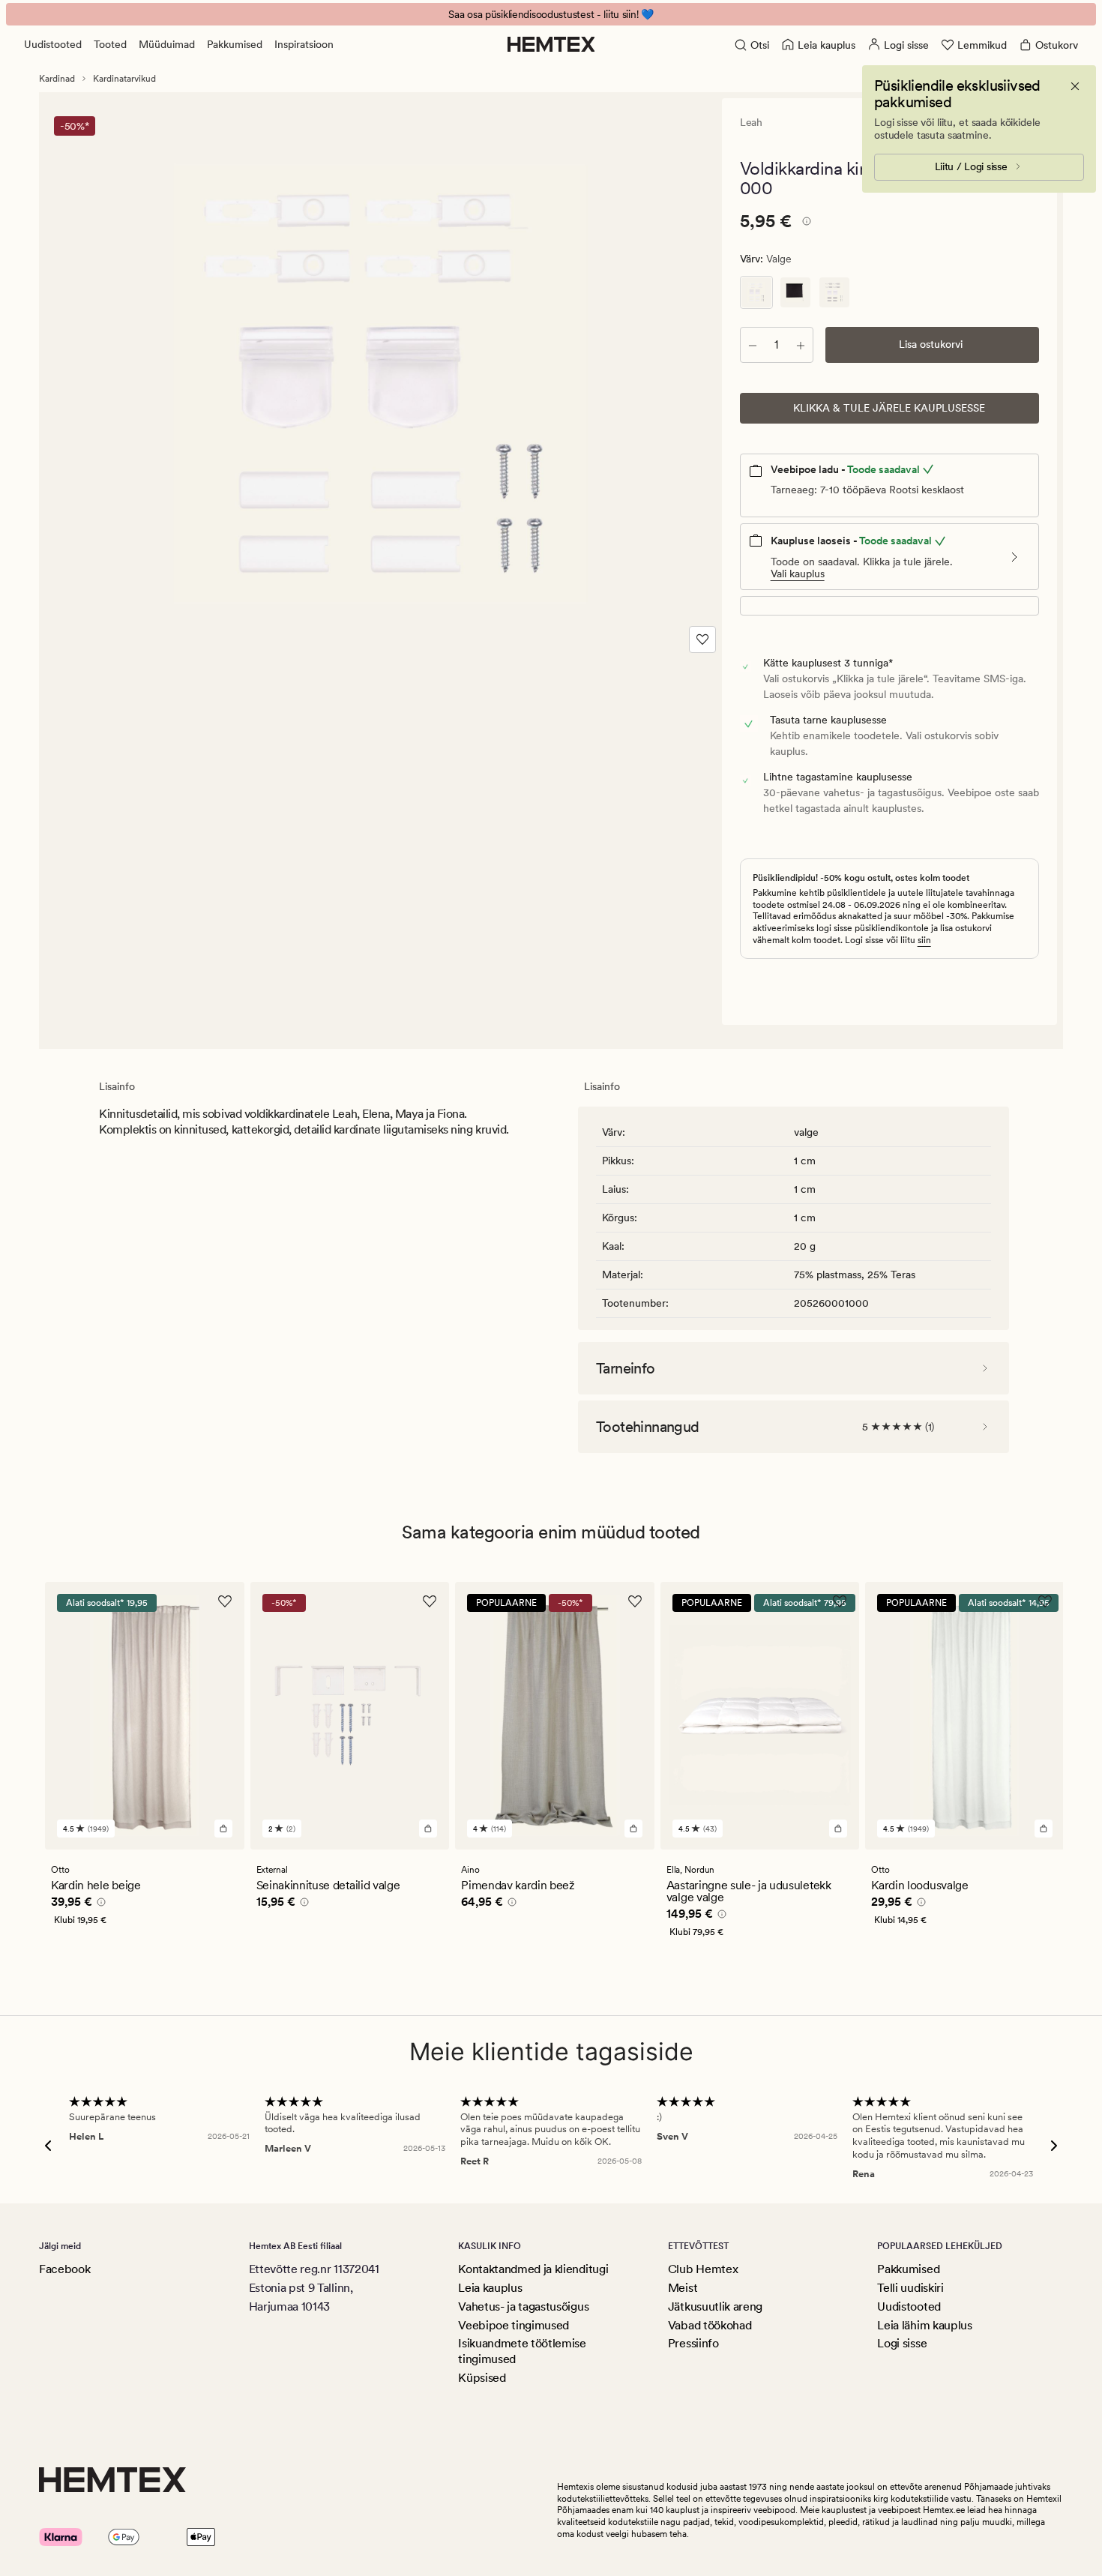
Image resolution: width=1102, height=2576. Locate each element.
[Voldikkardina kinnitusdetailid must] (795, 292)
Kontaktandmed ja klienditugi (533, 2269)
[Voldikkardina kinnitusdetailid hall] (834, 292)
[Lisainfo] (804, 223)
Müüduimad (167, 44)
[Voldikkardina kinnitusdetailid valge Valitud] (756, 292)
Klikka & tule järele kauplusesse (889, 408)
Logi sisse (902, 2343)
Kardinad (57, 79)
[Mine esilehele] (551, 44)
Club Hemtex (703, 2269)
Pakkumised (235, 44)
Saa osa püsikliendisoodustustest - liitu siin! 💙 (551, 14)
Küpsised (482, 2378)
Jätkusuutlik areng (715, 2306)
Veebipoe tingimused (514, 2325)
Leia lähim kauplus (924, 2325)
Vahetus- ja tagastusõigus (523, 2306)
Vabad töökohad (710, 2325)
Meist (683, 2288)
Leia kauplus (490, 2288)
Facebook (64, 2269)
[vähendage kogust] (753, 345)
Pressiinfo (693, 2343)
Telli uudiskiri (910, 2288)
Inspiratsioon (304, 44)
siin (924, 940)
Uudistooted (53, 44)
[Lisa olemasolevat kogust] (801, 345)
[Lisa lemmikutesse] (702, 640)
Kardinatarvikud (124, 79)
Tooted (110, 44)
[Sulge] (1075, 86)
